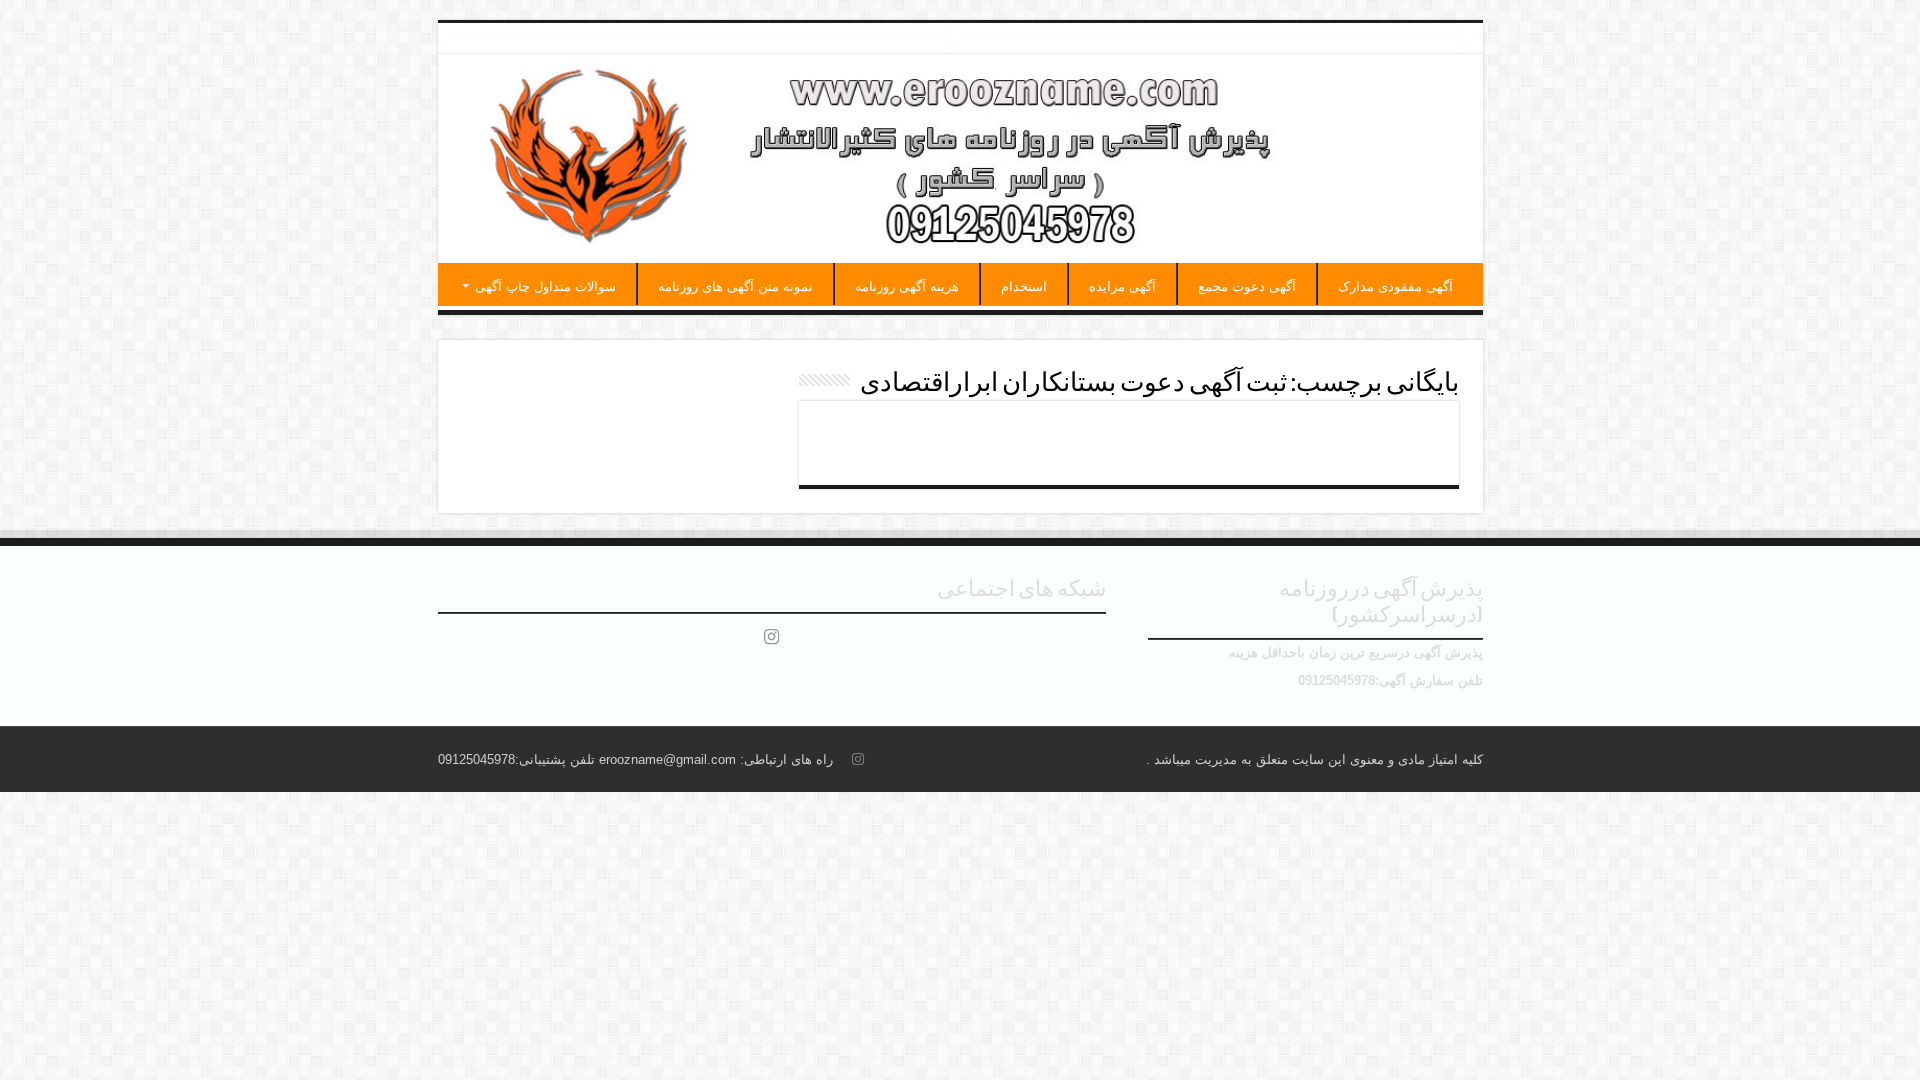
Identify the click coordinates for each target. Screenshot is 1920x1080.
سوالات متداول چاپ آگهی (545, 286)
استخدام (1024, 286)
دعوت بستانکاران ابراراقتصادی (1308, 434)
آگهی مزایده (1122, 286)
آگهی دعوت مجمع (1247, 286)
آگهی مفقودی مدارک (1395, 286)
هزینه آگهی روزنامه (907, 286)
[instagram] (772, 637)
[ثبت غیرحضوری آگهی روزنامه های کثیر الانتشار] (960, 158)
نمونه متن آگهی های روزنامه (735, 286)
